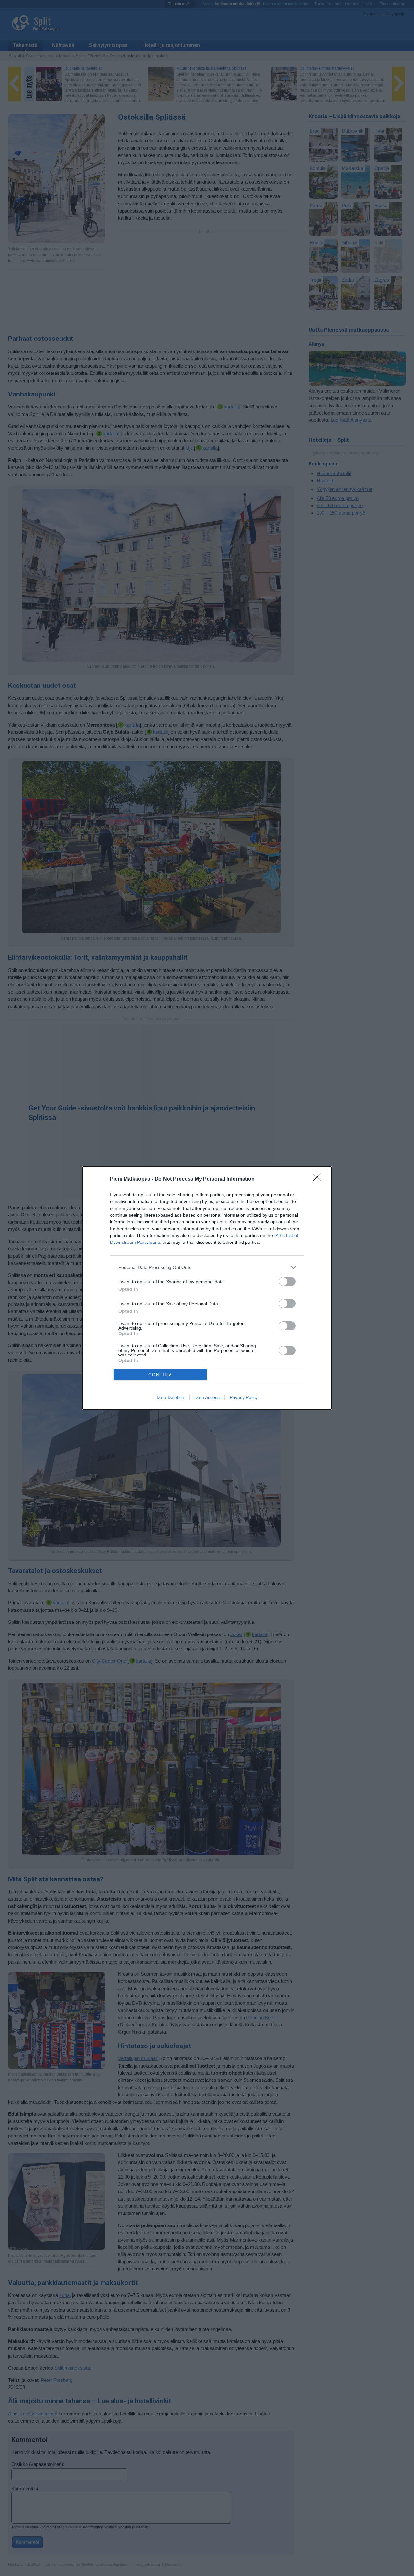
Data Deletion (170, 1397)
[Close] (319, 1179)
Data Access (207, 1397)
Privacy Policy (244, 1397)
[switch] (287, 1282)
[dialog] (207, 1288)
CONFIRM (160, 1375)
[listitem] (207, 1267)
